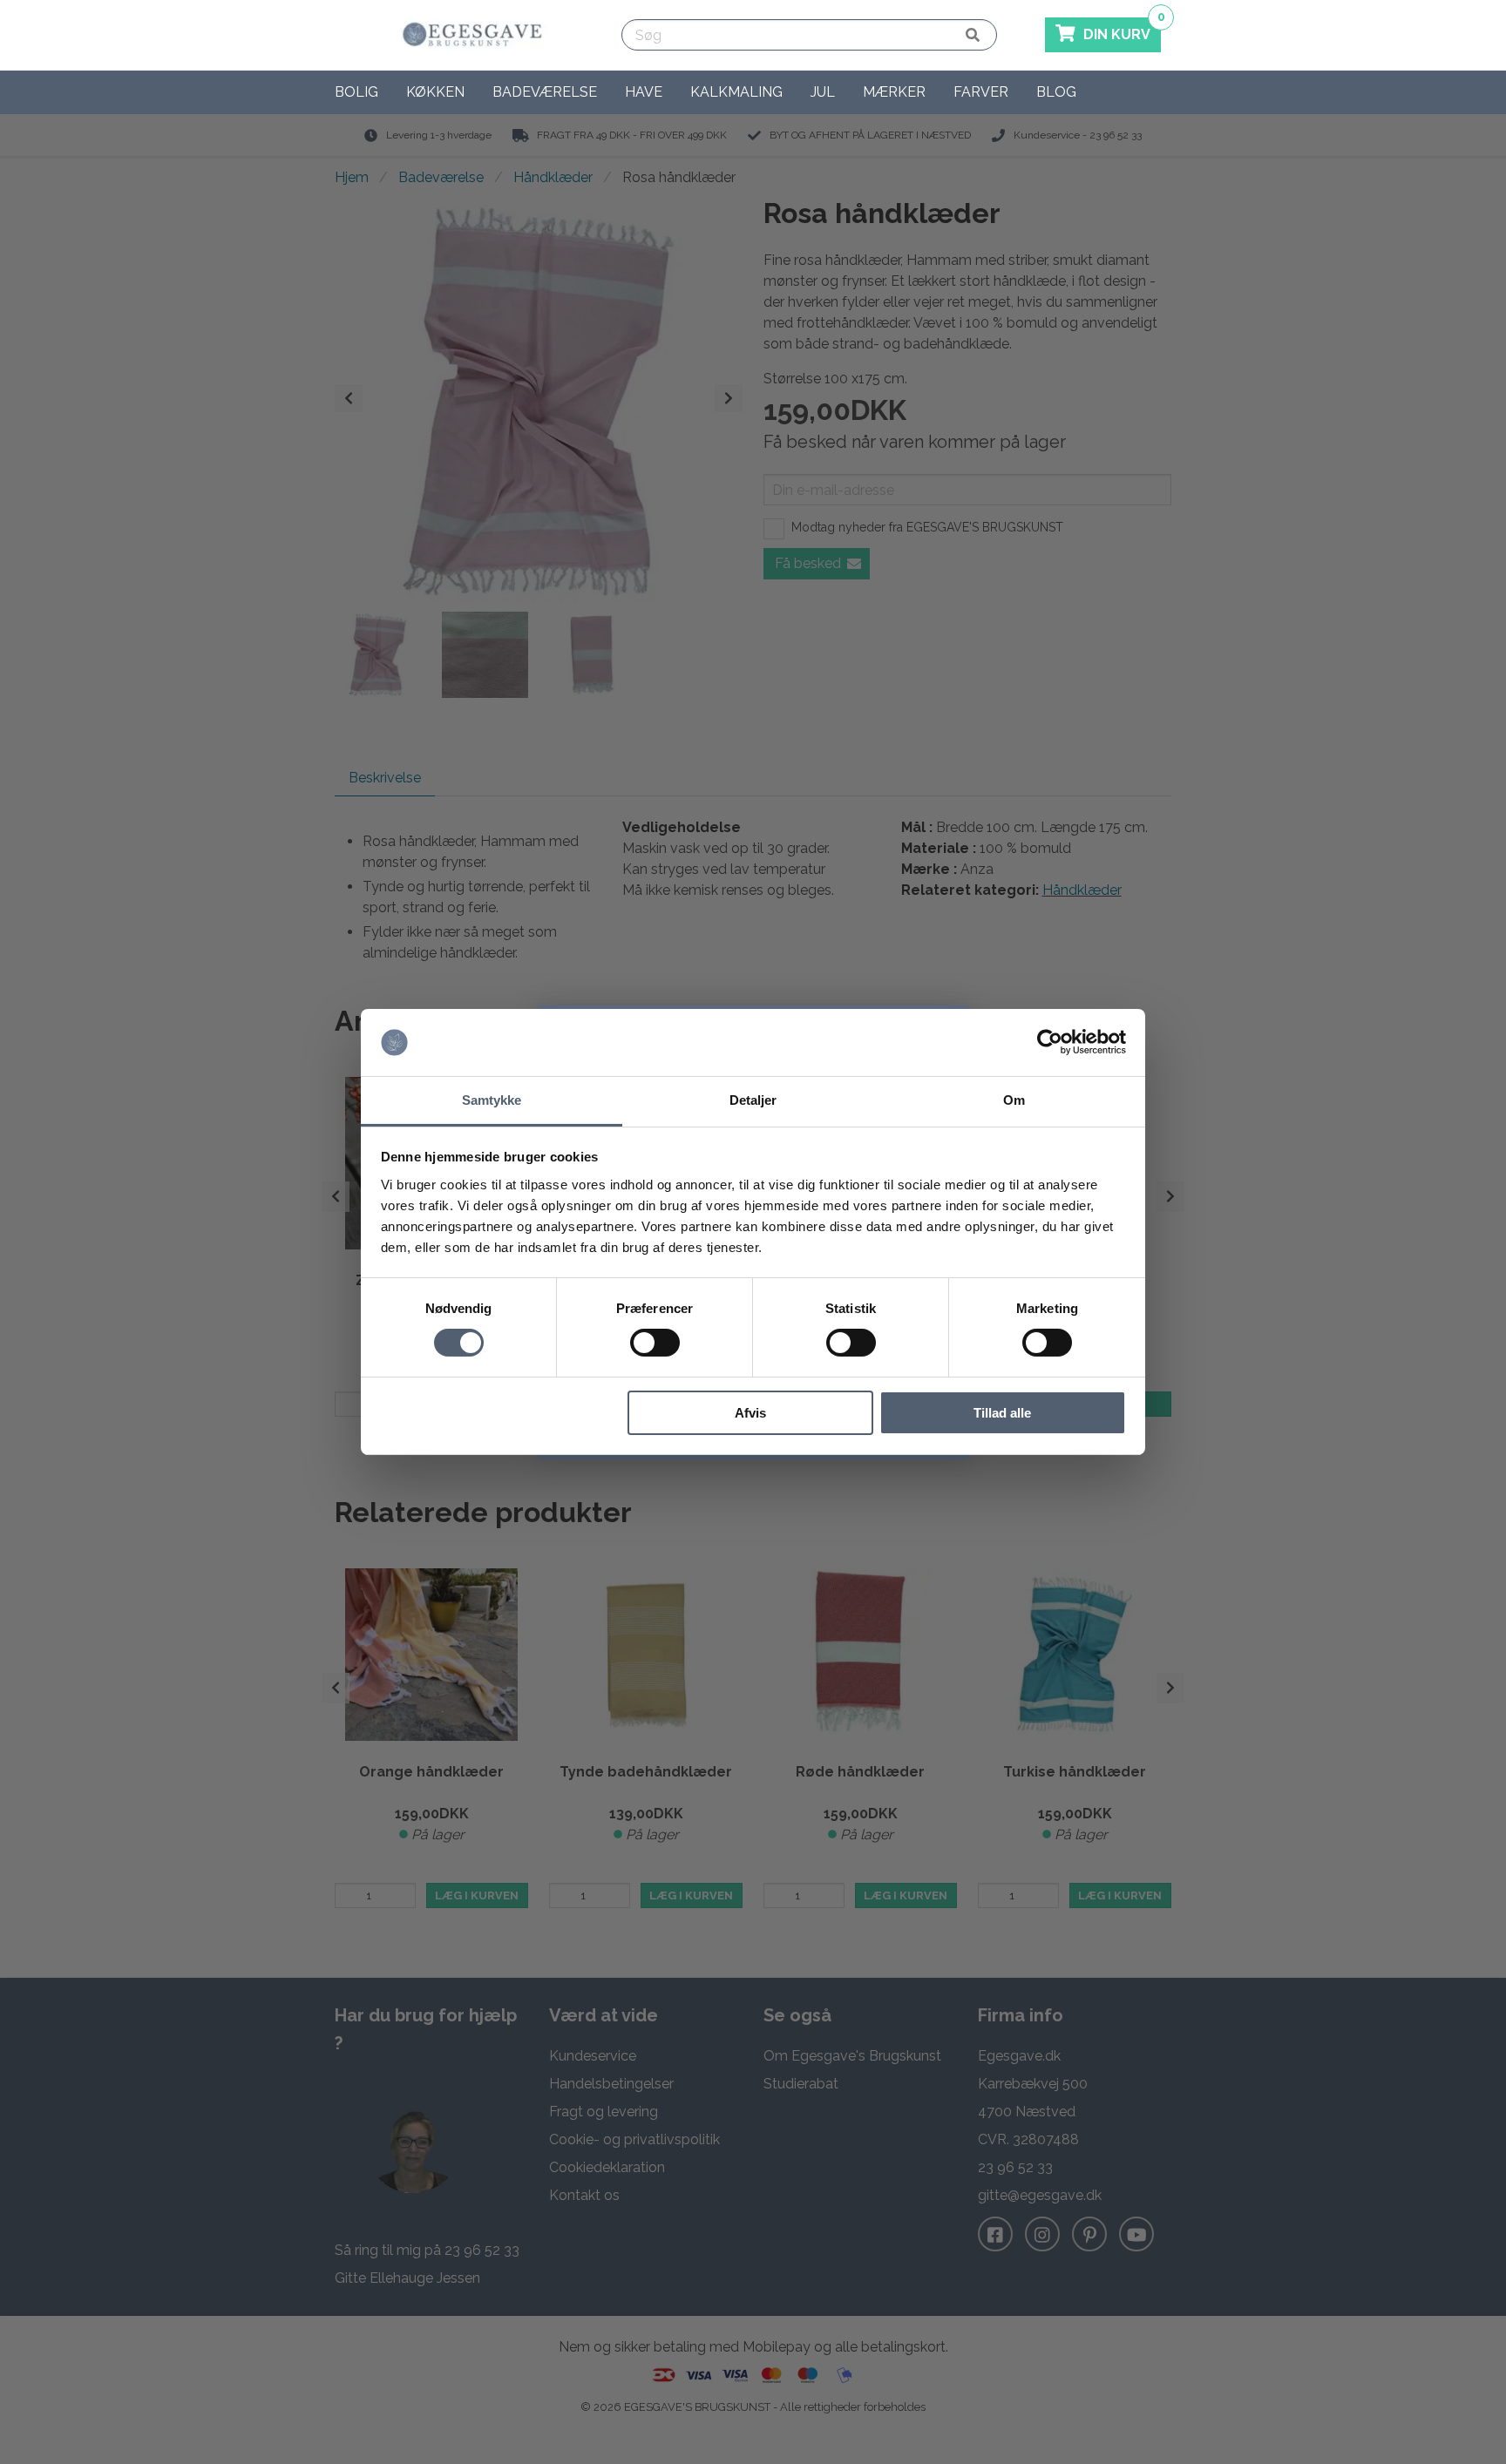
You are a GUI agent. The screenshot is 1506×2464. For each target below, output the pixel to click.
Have (644, 92)
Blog (1056, 92)
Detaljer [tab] (753, 1100)
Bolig (356, 92)
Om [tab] (1014, 1100)
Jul (823, 92)
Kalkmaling (736, 92)
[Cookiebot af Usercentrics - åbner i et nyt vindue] (1050, 1042)
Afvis (750, 1413)
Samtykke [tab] (492, 1100)
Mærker (894, 92)
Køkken (435, 92)
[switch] (655, 1343)
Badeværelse (545, 92)
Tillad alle (1002, 1413)
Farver (981, 92)
